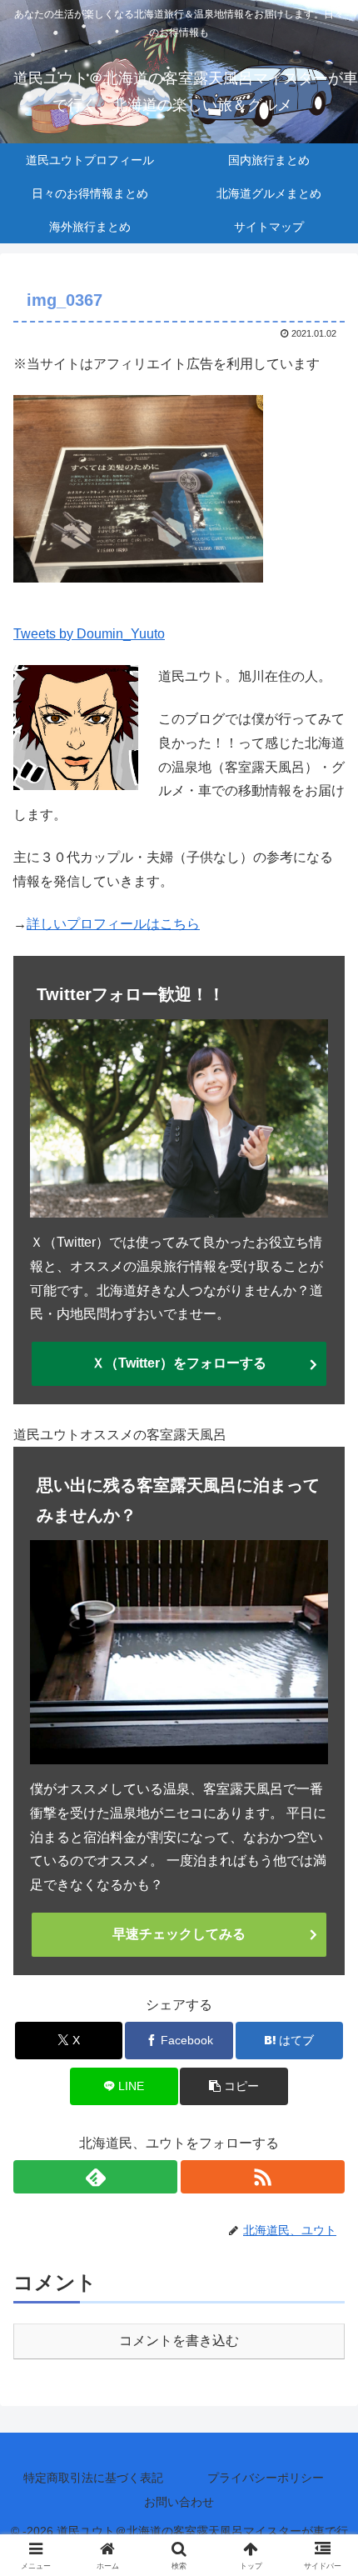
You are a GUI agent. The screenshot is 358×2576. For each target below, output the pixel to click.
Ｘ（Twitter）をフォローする (179, 1363)
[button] (234, 2086)
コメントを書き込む (179, 2341)
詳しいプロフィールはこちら (113, 924)
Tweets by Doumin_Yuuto (89, 634)
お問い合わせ (179, 2502)
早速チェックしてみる (179, 1934)
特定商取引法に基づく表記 (93, 2478)
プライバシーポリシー (266, 2478)
